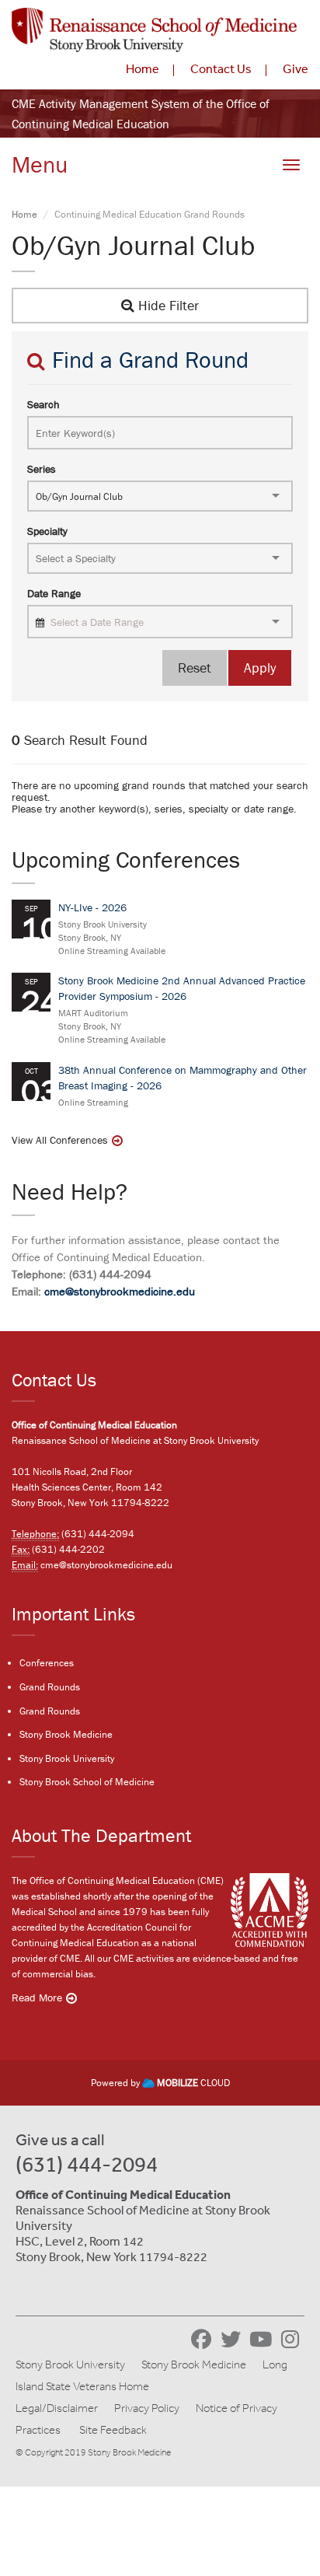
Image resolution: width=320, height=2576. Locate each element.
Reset (195, 668)
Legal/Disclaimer (57, 2408)
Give (296, 68)
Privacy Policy (147, 2408)
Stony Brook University (67, 1758)
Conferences (47, 1663)
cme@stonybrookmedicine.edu (120, 1291)
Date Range (54, 593)
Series (42, 469)
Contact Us (221, 68)
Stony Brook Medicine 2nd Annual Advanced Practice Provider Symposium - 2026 (182, 988)
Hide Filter (167, 305)
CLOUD (193, 2083)
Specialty (47, 531)
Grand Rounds (50, 1687)
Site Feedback (113, 2430)
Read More (37, 1998)
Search (43, 404)
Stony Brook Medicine (66, 1734)
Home (143, 68)
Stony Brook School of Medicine (87, 1782)
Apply (260, 668)
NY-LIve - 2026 (92, 907)
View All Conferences (60, 1140)
